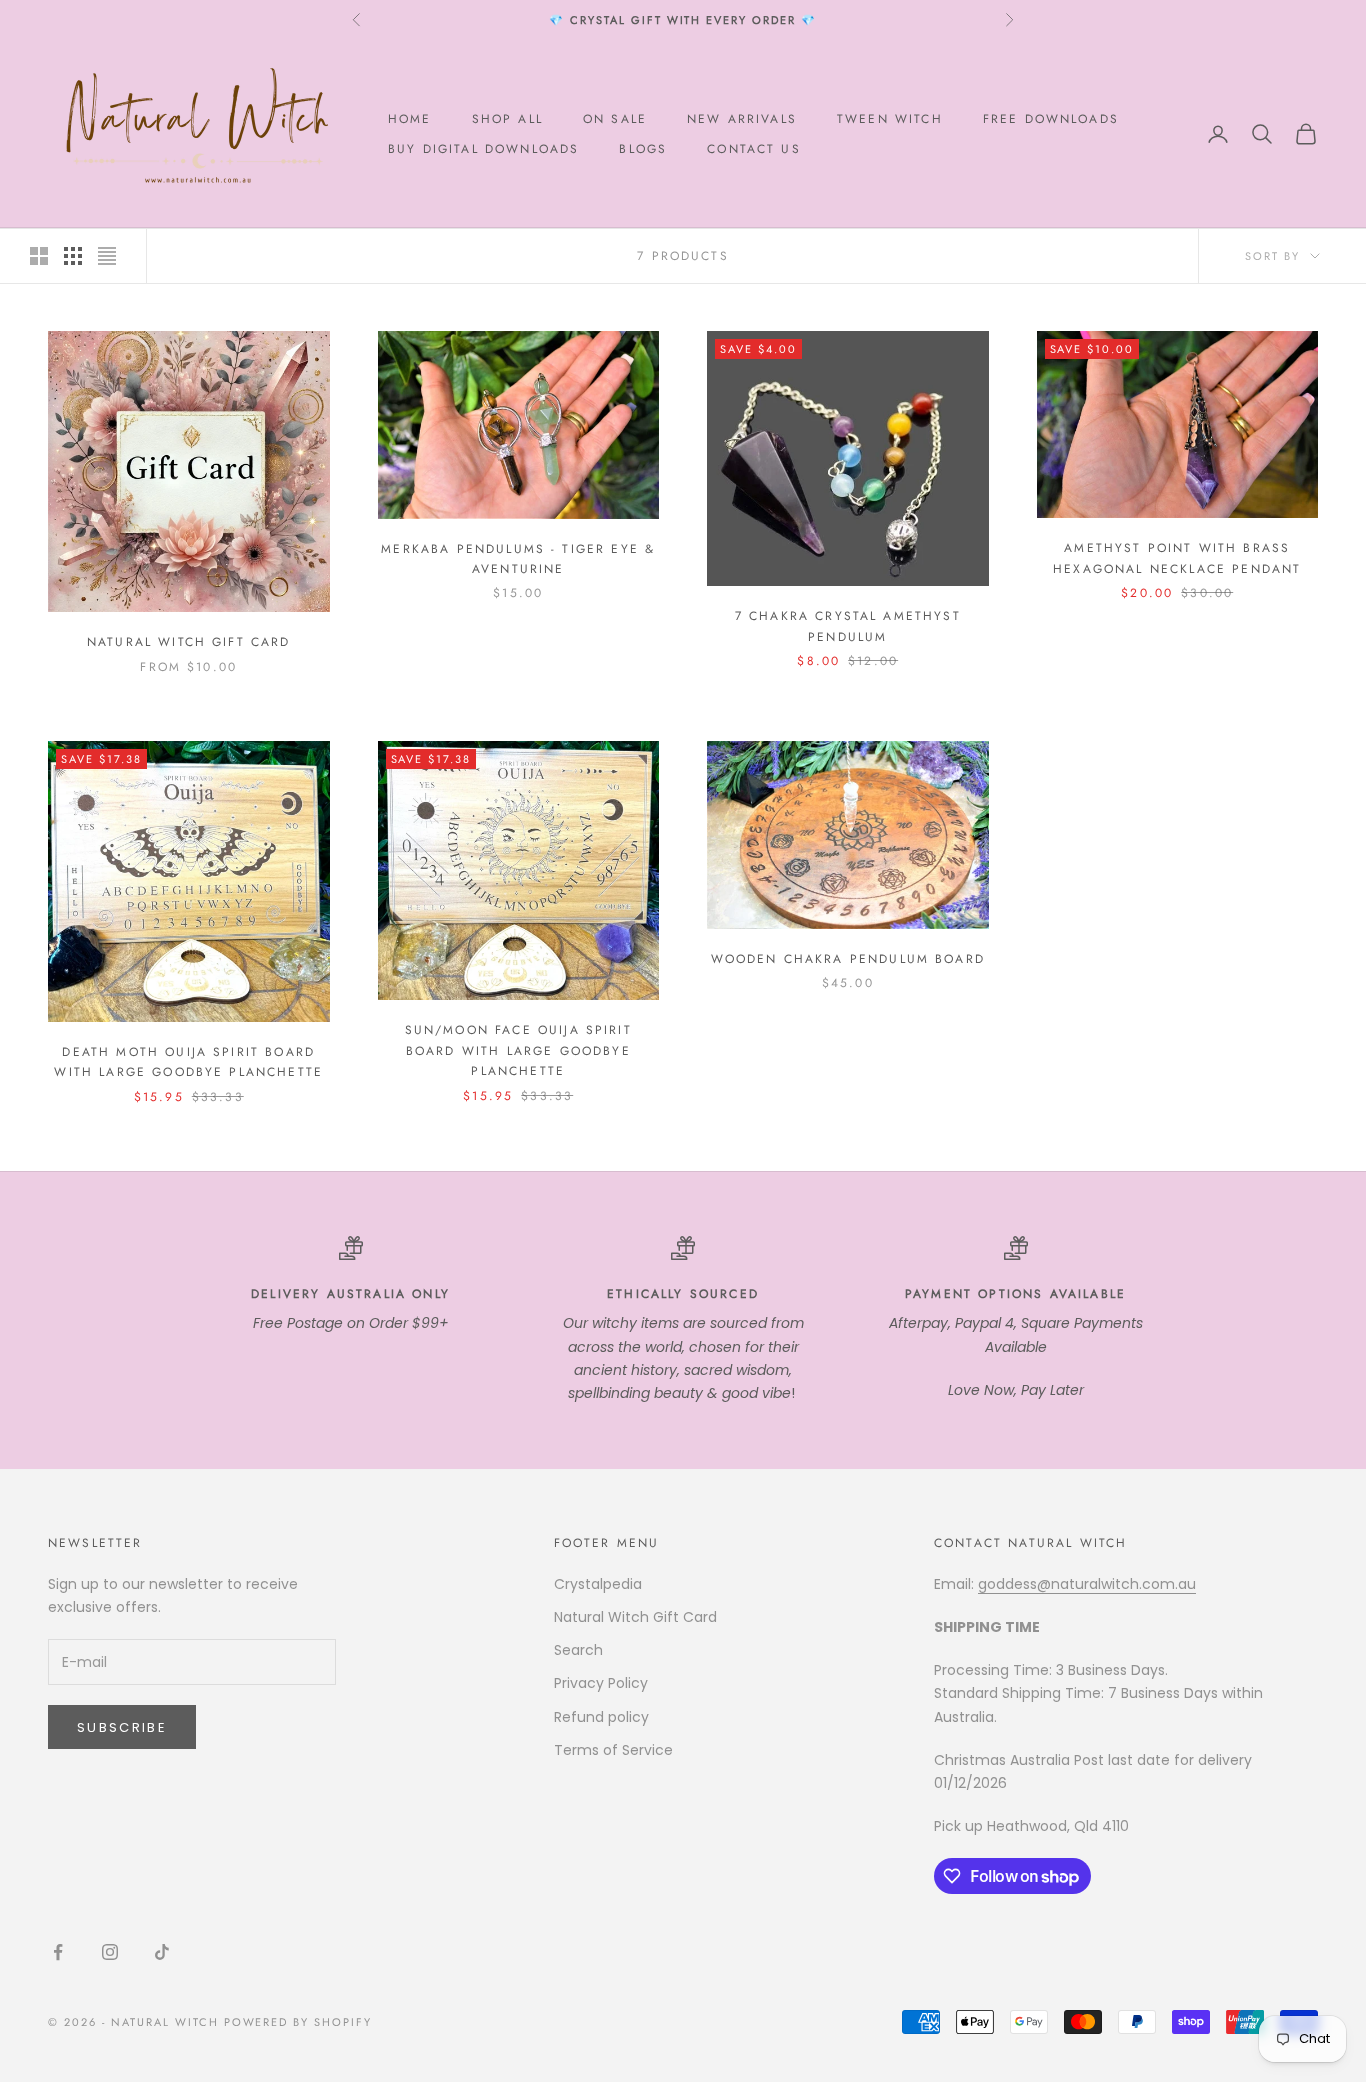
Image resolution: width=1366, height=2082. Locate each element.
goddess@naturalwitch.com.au (1087, 1584)
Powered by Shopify (298, 2022)
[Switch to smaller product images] (73, 256)
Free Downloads (1051, 119)
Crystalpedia (598, 1584)
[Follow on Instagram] (110, 1952)
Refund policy (601, 1717)
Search (578, 1650)
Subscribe (122, 1727)
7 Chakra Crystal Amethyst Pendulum (848, 626)
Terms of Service (613, 1750)
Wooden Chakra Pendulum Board (848, 959)
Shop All (507, 119)
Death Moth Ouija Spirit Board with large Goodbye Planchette (188, 1062)
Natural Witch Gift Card (189, 642)
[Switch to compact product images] (107, 256)
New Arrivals (742, 119)
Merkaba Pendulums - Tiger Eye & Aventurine (518, 559)
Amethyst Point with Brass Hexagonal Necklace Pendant (1177, 558)
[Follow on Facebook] (58, 1952)
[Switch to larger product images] (39, 256)
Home (410, 119)
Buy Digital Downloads (483, 149)
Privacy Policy (601, 1683)
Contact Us (754, 149)
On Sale (615, 119)
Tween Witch (890, 119)
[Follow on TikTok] (162, 1952)
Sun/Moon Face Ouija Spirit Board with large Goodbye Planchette (518, 1050)
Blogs (643, 149)
